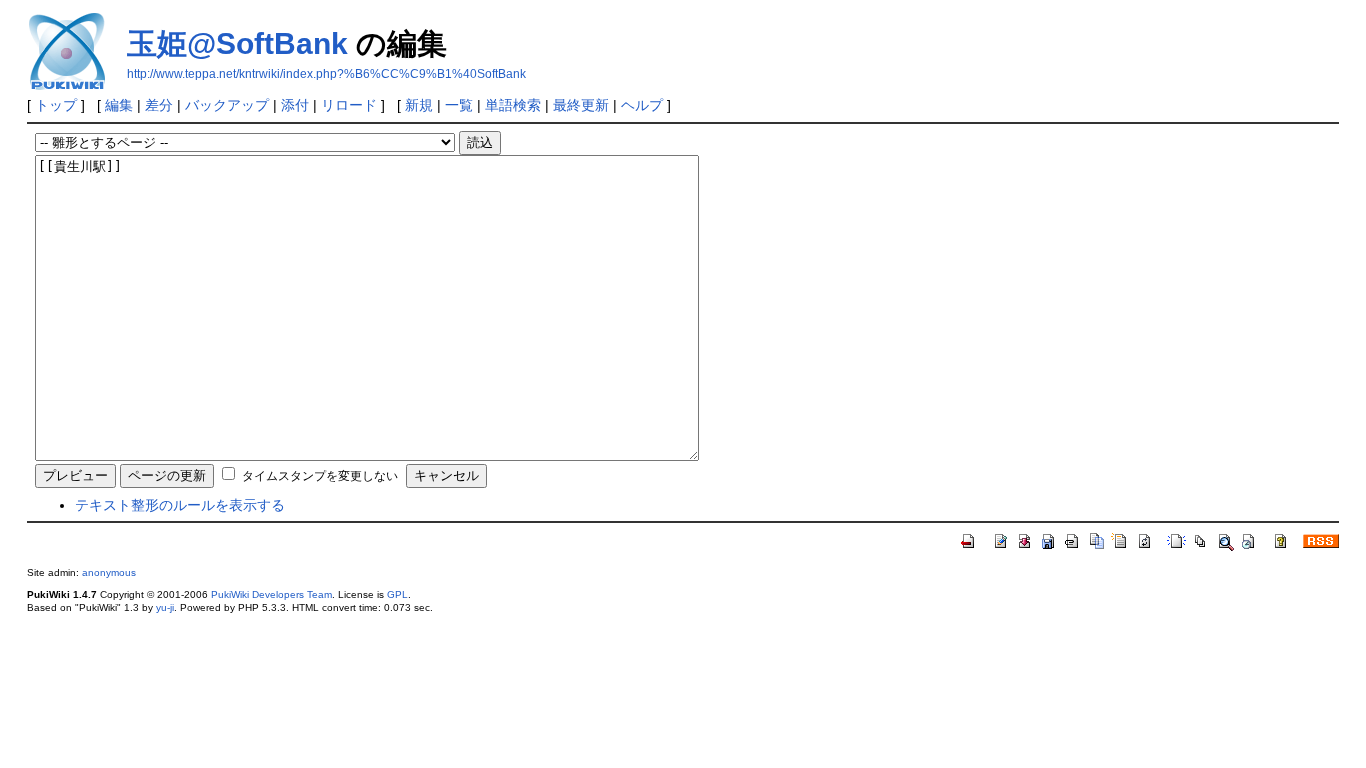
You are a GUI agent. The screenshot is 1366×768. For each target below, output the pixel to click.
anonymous (109, 572)
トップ (56, 105)
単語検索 (513, 105)
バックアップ (227, 105)
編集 (119, 105)
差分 (159, 105)
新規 (419, 105)
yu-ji (165, 607)
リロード (349, 105)
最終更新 (581, 105)
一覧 (459, 105)
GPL (397, 594)
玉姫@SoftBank (237, 43)
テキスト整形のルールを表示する (180, 505)
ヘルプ (642, 105)
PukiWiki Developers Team (271, 594)
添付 (295, 105)
